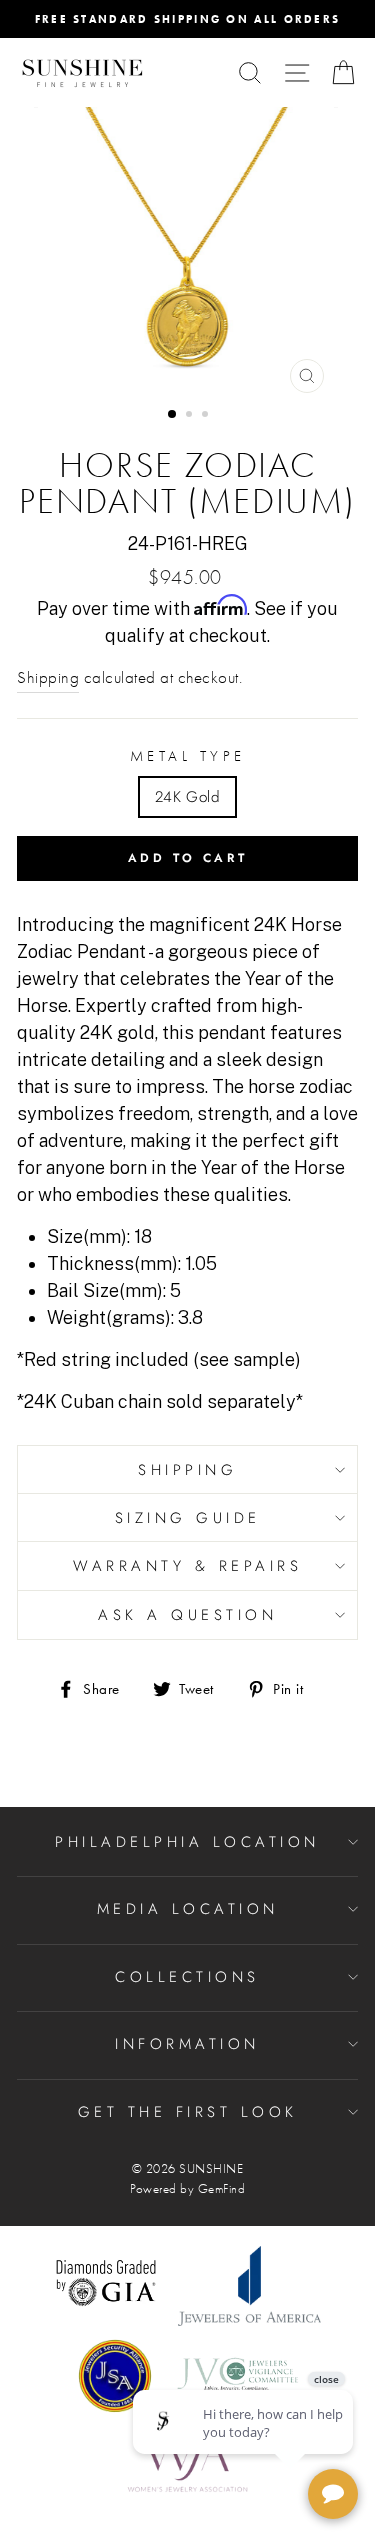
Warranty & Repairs (187, 1566)
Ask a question (187, 1615)
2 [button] (191, 416)
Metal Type (188, 756)
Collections (187, 1977)
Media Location (188, 1909)
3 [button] (207, 416)
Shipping (48, 677)
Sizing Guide (188, 1518)
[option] (187, 19)
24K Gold (187, 797)
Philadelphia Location (187, 1842)
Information (187, 2044)
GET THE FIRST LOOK (188, 2112)
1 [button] (173, 415)
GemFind (222, 2189)
